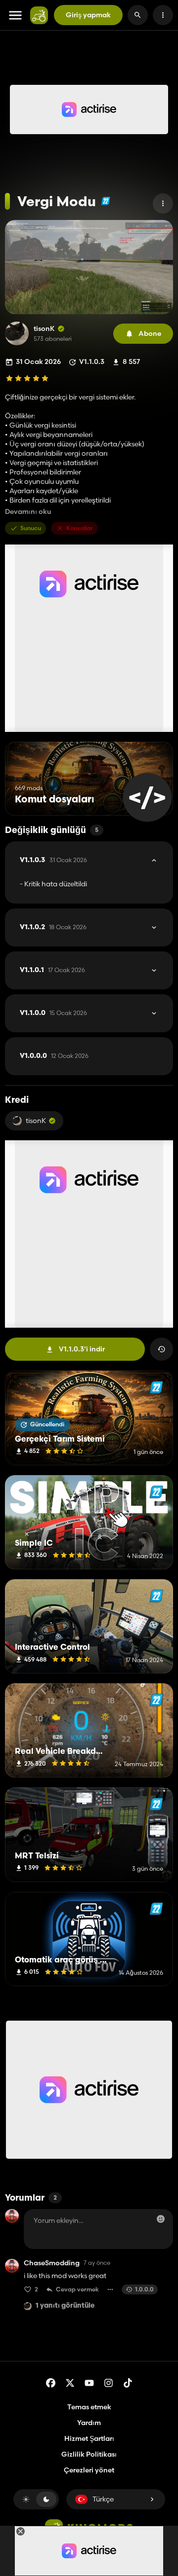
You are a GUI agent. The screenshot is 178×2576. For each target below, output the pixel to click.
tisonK (44, 329)
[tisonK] (17, 333)
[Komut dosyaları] (147, 797)
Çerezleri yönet (89, 2470)
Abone (150, 333)
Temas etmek (89, 2407)
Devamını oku (28, 512)
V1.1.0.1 (52, 970)
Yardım (89, 2423)
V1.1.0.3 (53, 860)
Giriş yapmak (88, 15)
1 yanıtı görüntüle (65, 2306)
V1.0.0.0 (54, 1056)
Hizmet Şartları (89, 2438)
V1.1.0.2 (53, 927)
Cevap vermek (77, 2289)
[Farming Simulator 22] (106, 201)
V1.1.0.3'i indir (82, 1349)
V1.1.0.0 (53, 1013)
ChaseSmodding (52, 2263)
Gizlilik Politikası (89, 2454)
